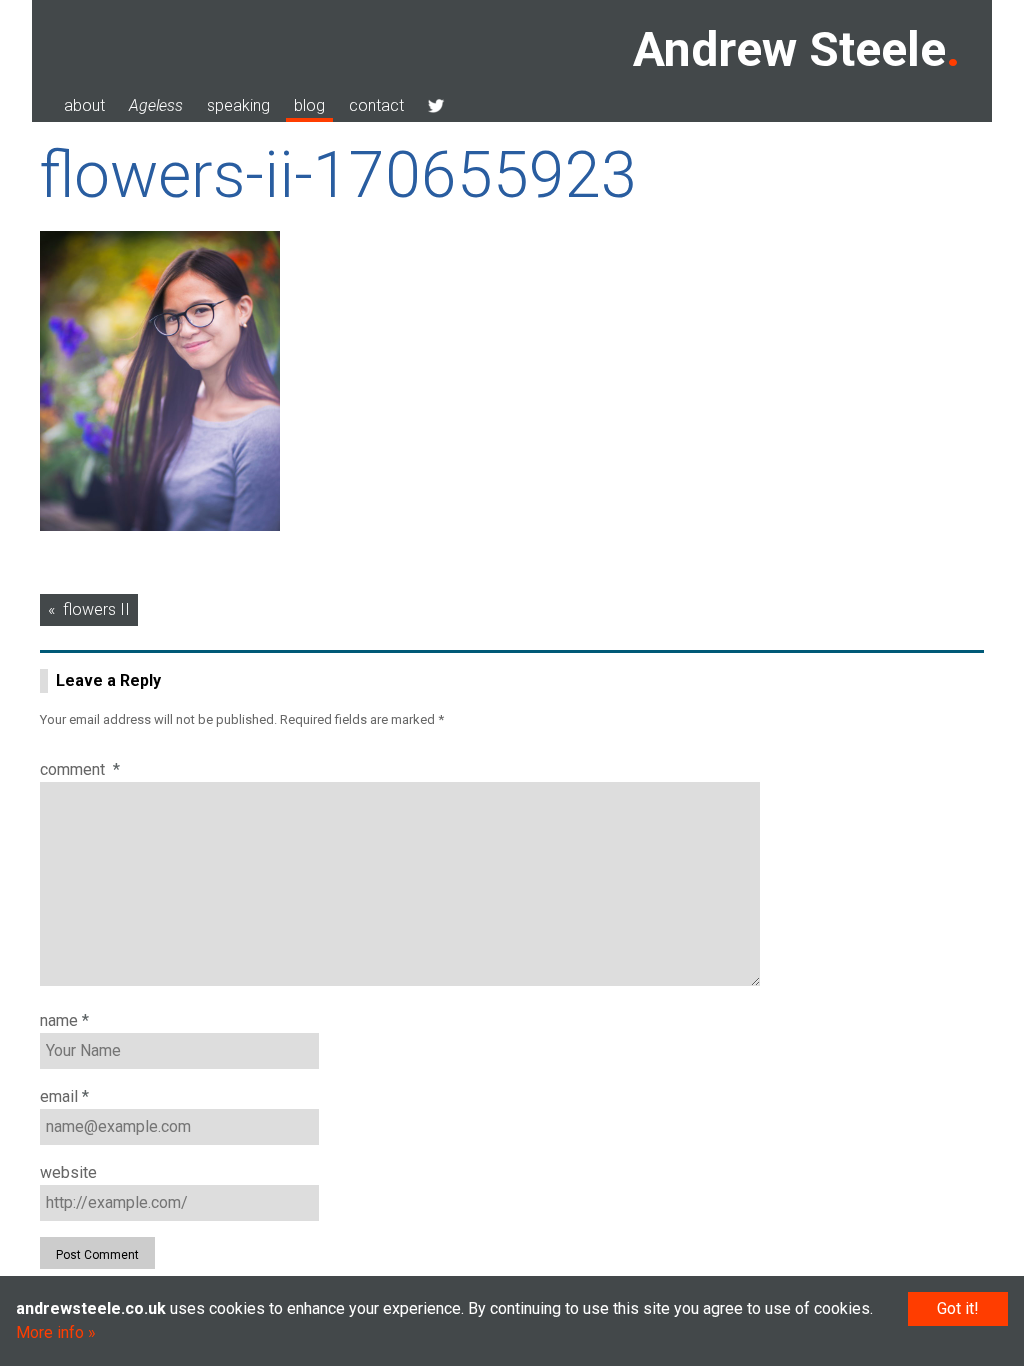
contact (376, 105)
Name (64, 1020)
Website (68, 1172)
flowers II (96, 609)
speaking (238, 105)
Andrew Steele (789, 49)
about (84, 105)
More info (50, 1332)
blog (309, 105)
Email (64, 1096)
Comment (80, 769)
